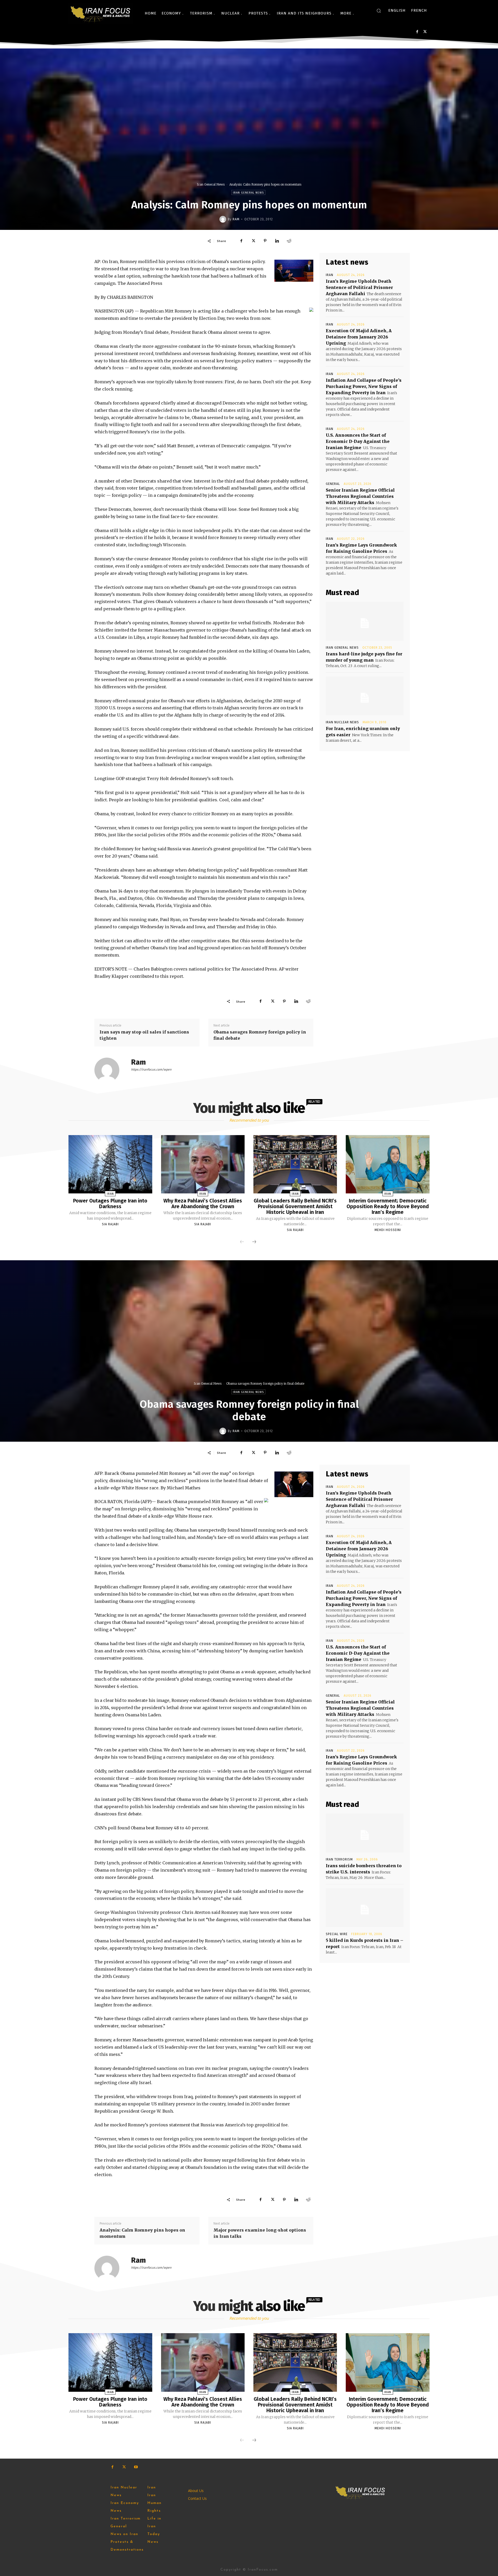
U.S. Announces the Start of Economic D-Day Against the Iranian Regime (358, 441)
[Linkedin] (277, 241)
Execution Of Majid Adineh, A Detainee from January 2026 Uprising (359, 337)
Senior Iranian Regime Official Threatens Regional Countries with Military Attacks (360, 496)
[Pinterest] (265, 241)
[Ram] (224, 219)
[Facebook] (417, 32)
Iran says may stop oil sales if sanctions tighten (144, 1035)
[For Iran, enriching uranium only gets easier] (365, 696)
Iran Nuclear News (342, 722)
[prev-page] (242, 1242)
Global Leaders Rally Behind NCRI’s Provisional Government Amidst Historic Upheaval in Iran (295, 1206)
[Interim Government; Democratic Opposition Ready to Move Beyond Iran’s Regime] (388, 1164)
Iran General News (211, 184)
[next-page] (254, 1242)
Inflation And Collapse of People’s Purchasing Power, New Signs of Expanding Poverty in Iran (364, 386)
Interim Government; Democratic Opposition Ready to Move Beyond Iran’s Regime (388, 1206)
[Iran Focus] (101, 13)
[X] (425, 32)
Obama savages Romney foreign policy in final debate (260, 1035)
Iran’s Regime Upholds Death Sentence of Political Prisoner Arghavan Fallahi (359, 287)
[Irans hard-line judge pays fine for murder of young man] (365, 621)
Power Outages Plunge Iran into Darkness (110, 1204)
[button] (379, 11)
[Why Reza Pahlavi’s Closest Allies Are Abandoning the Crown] (203, 1164)
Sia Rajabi (110, 1224)
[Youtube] (136, 2467)
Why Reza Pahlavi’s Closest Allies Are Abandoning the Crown (203, 1204)
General (333, 484)
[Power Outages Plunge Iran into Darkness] (110, 1164)
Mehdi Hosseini (388, 1230)
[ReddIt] (289, 241)
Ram (236, 219)
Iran (330, 275)
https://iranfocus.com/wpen (151, 1070)
